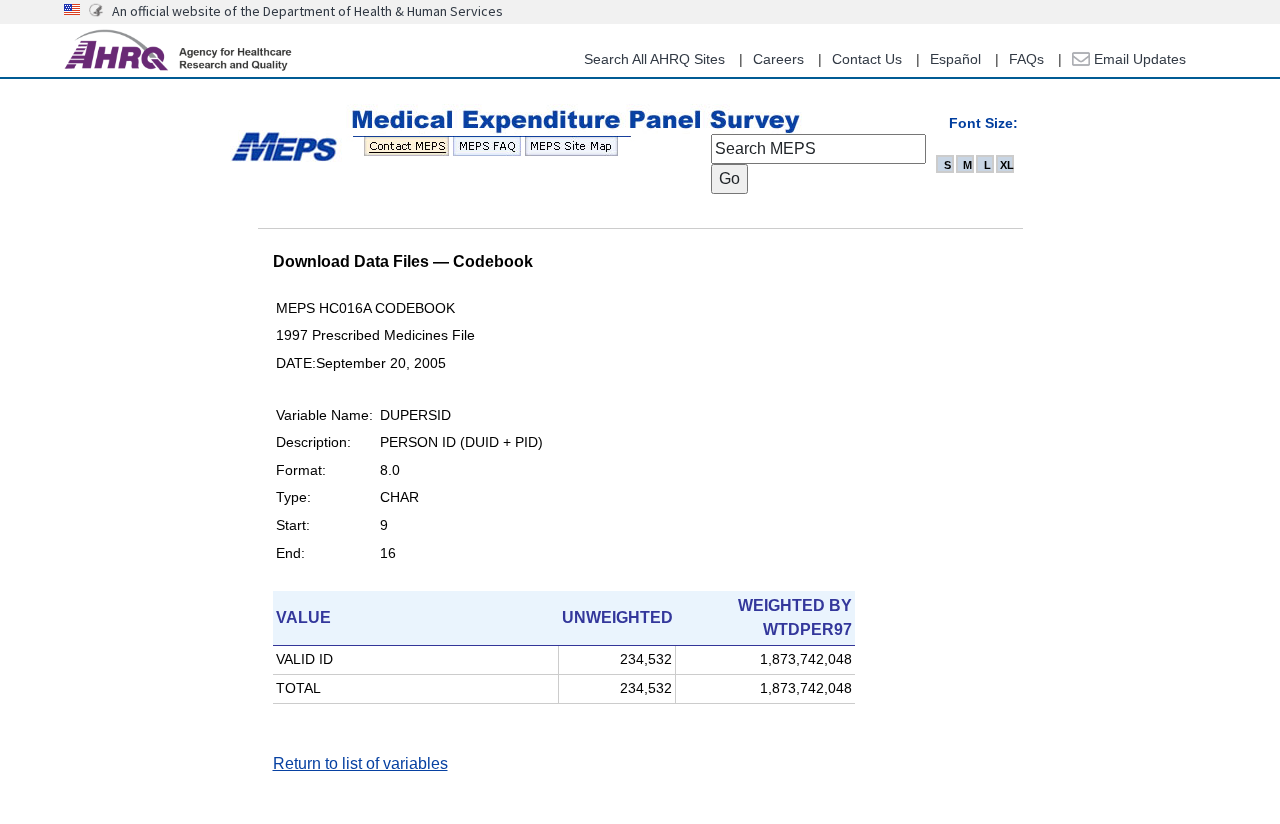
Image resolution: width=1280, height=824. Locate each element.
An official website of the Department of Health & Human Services (307, 11)
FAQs (1026, 59)
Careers (778, 59)
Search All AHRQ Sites (654, 59)
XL (1007, 165)
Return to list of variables (360, 763)
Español (955, 59)
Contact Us (867, 59)
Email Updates (1138, 59)
